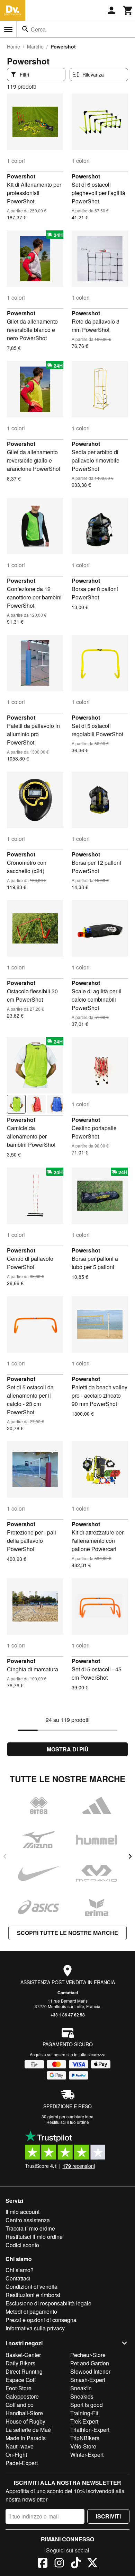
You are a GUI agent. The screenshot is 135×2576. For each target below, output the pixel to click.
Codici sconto (22, 2245)
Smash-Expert (88, 2380)
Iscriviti (108, 2516)
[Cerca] (25, 29)
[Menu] (8, 29)
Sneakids (82, 2396)
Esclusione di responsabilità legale (48, 2303)
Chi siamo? (20, 2270)
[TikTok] (76, 2564)
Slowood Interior (90, 2371)
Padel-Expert (22, 2463)
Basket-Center (23, 2355)
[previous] (5, 1856)
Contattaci (68, 1993)
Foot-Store (19, 2388)
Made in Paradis (26, 2438)
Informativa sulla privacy (35, 2328)
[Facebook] (43, 2564)
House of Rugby (25, 2421)
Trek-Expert (84, 2421)
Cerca (38, 29)
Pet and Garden (90, 2363)
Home (13, 46)
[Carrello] (128, 10)
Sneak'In (81, 2388)
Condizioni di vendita (31, 2287)
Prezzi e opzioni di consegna (41, 2320)
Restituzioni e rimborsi (33, 2295)
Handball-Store (24, 2413)
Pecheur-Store (88, 2355)
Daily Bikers (20, 2363)
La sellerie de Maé (28, 2430)
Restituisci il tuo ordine (68, 2122)
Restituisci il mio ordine (34, 2237)
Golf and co (20, 2405)
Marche (35, 46)
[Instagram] (59, 2564)
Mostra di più (68, 1749)
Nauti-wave (20, 2446)
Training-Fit (84, 2413)
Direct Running (24, 2371)
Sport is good (87, 2405)
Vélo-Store (83, 2446)
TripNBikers (85, 2438)
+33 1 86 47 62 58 (68, 2015)
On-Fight (16, 2455)
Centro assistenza (28, 2220)
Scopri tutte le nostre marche (67, 1933)
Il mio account (22, 2212)
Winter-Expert (87, 2455)
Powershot (21, 176)
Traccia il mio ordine (30, 2228)
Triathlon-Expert (90, 2430)
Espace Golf (21, 2380)
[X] (92, 2564)
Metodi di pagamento (31, 2311)
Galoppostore (22, 2396)
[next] (130, 1856)
